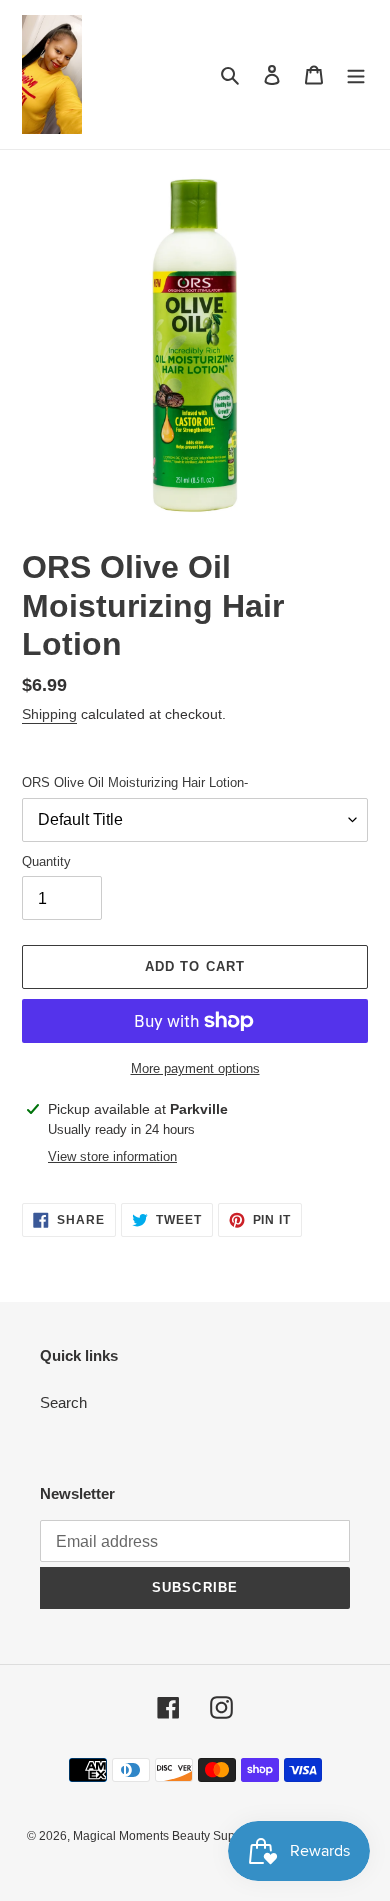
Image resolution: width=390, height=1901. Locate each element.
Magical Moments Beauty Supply (162, 1836)
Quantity (46, 861)
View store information (112, 1156)
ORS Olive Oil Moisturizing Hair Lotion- (135, 782)
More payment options (195, 1068)
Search (63, 1402)
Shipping (49, 714)
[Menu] (356, 74)
